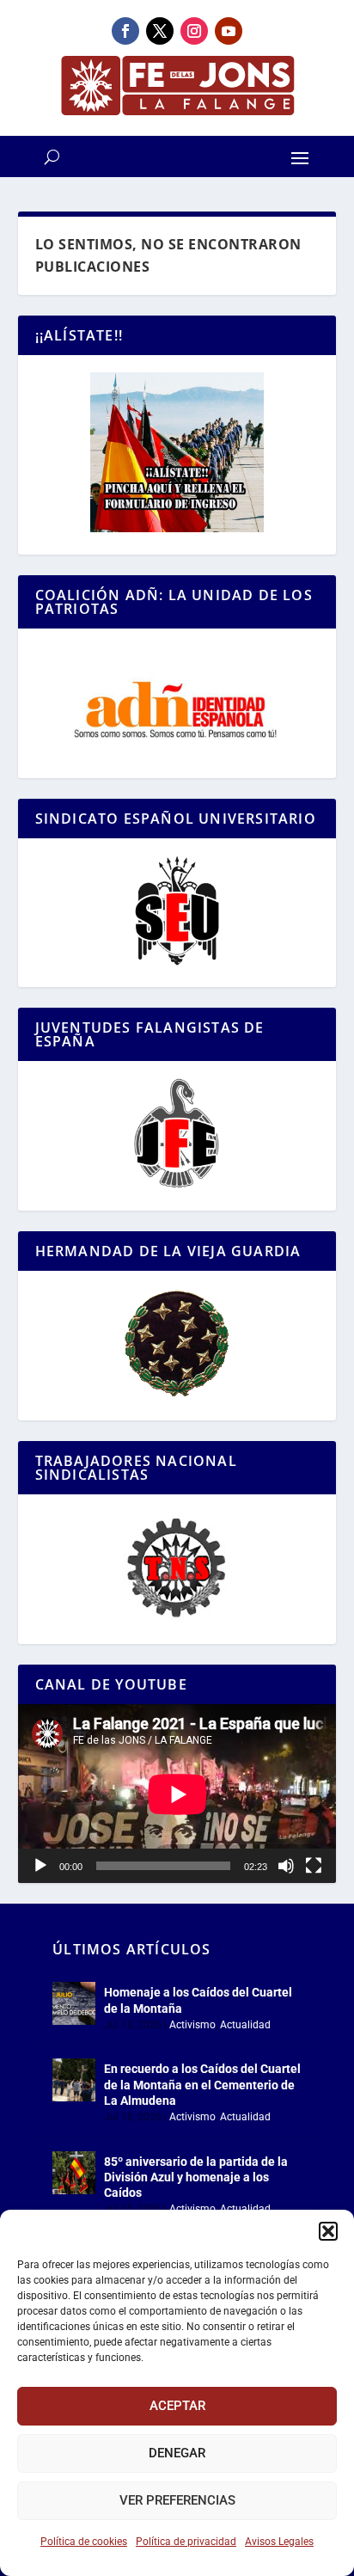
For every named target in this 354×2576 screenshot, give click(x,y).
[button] (328, 2231)
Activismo (192, 2025)
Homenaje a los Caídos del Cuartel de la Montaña (198, 2000)
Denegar (177, 2453)
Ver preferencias (177, 2500)
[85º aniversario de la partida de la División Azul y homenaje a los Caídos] (74, 2173)
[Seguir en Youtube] (229, 31)
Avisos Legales (279, 2542)
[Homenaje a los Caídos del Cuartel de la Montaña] (74, 2003)
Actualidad (245, 2025)
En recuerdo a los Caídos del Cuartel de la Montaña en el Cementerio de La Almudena (202, 2084)
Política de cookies (84, 2542)
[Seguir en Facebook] (125, 31)
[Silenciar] (286, 1866)
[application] (177, 1794)
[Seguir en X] (160, 31)
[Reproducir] (40, 1866)
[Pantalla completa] (314, 1866)
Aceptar (177, 2406)
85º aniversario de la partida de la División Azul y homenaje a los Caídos (196, 2177)
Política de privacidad (186, 2542)
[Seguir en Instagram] (194, 31)
